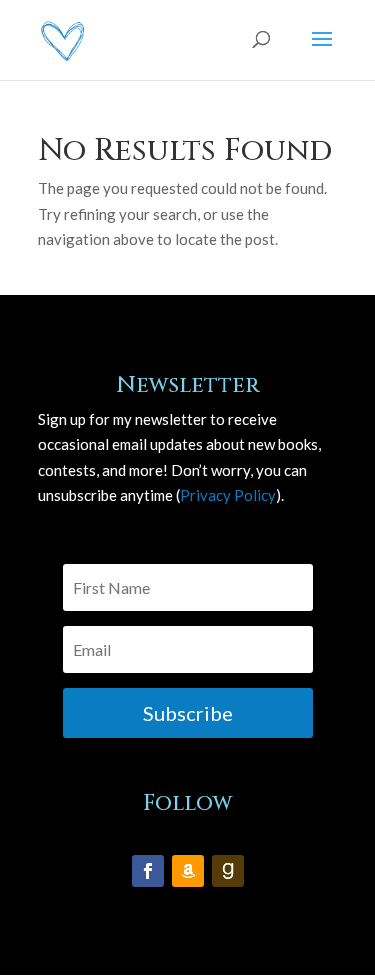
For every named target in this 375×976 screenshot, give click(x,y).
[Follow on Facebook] (148, 871)
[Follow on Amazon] (188, 871)
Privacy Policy (228, 495)
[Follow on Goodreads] (228, 871)
